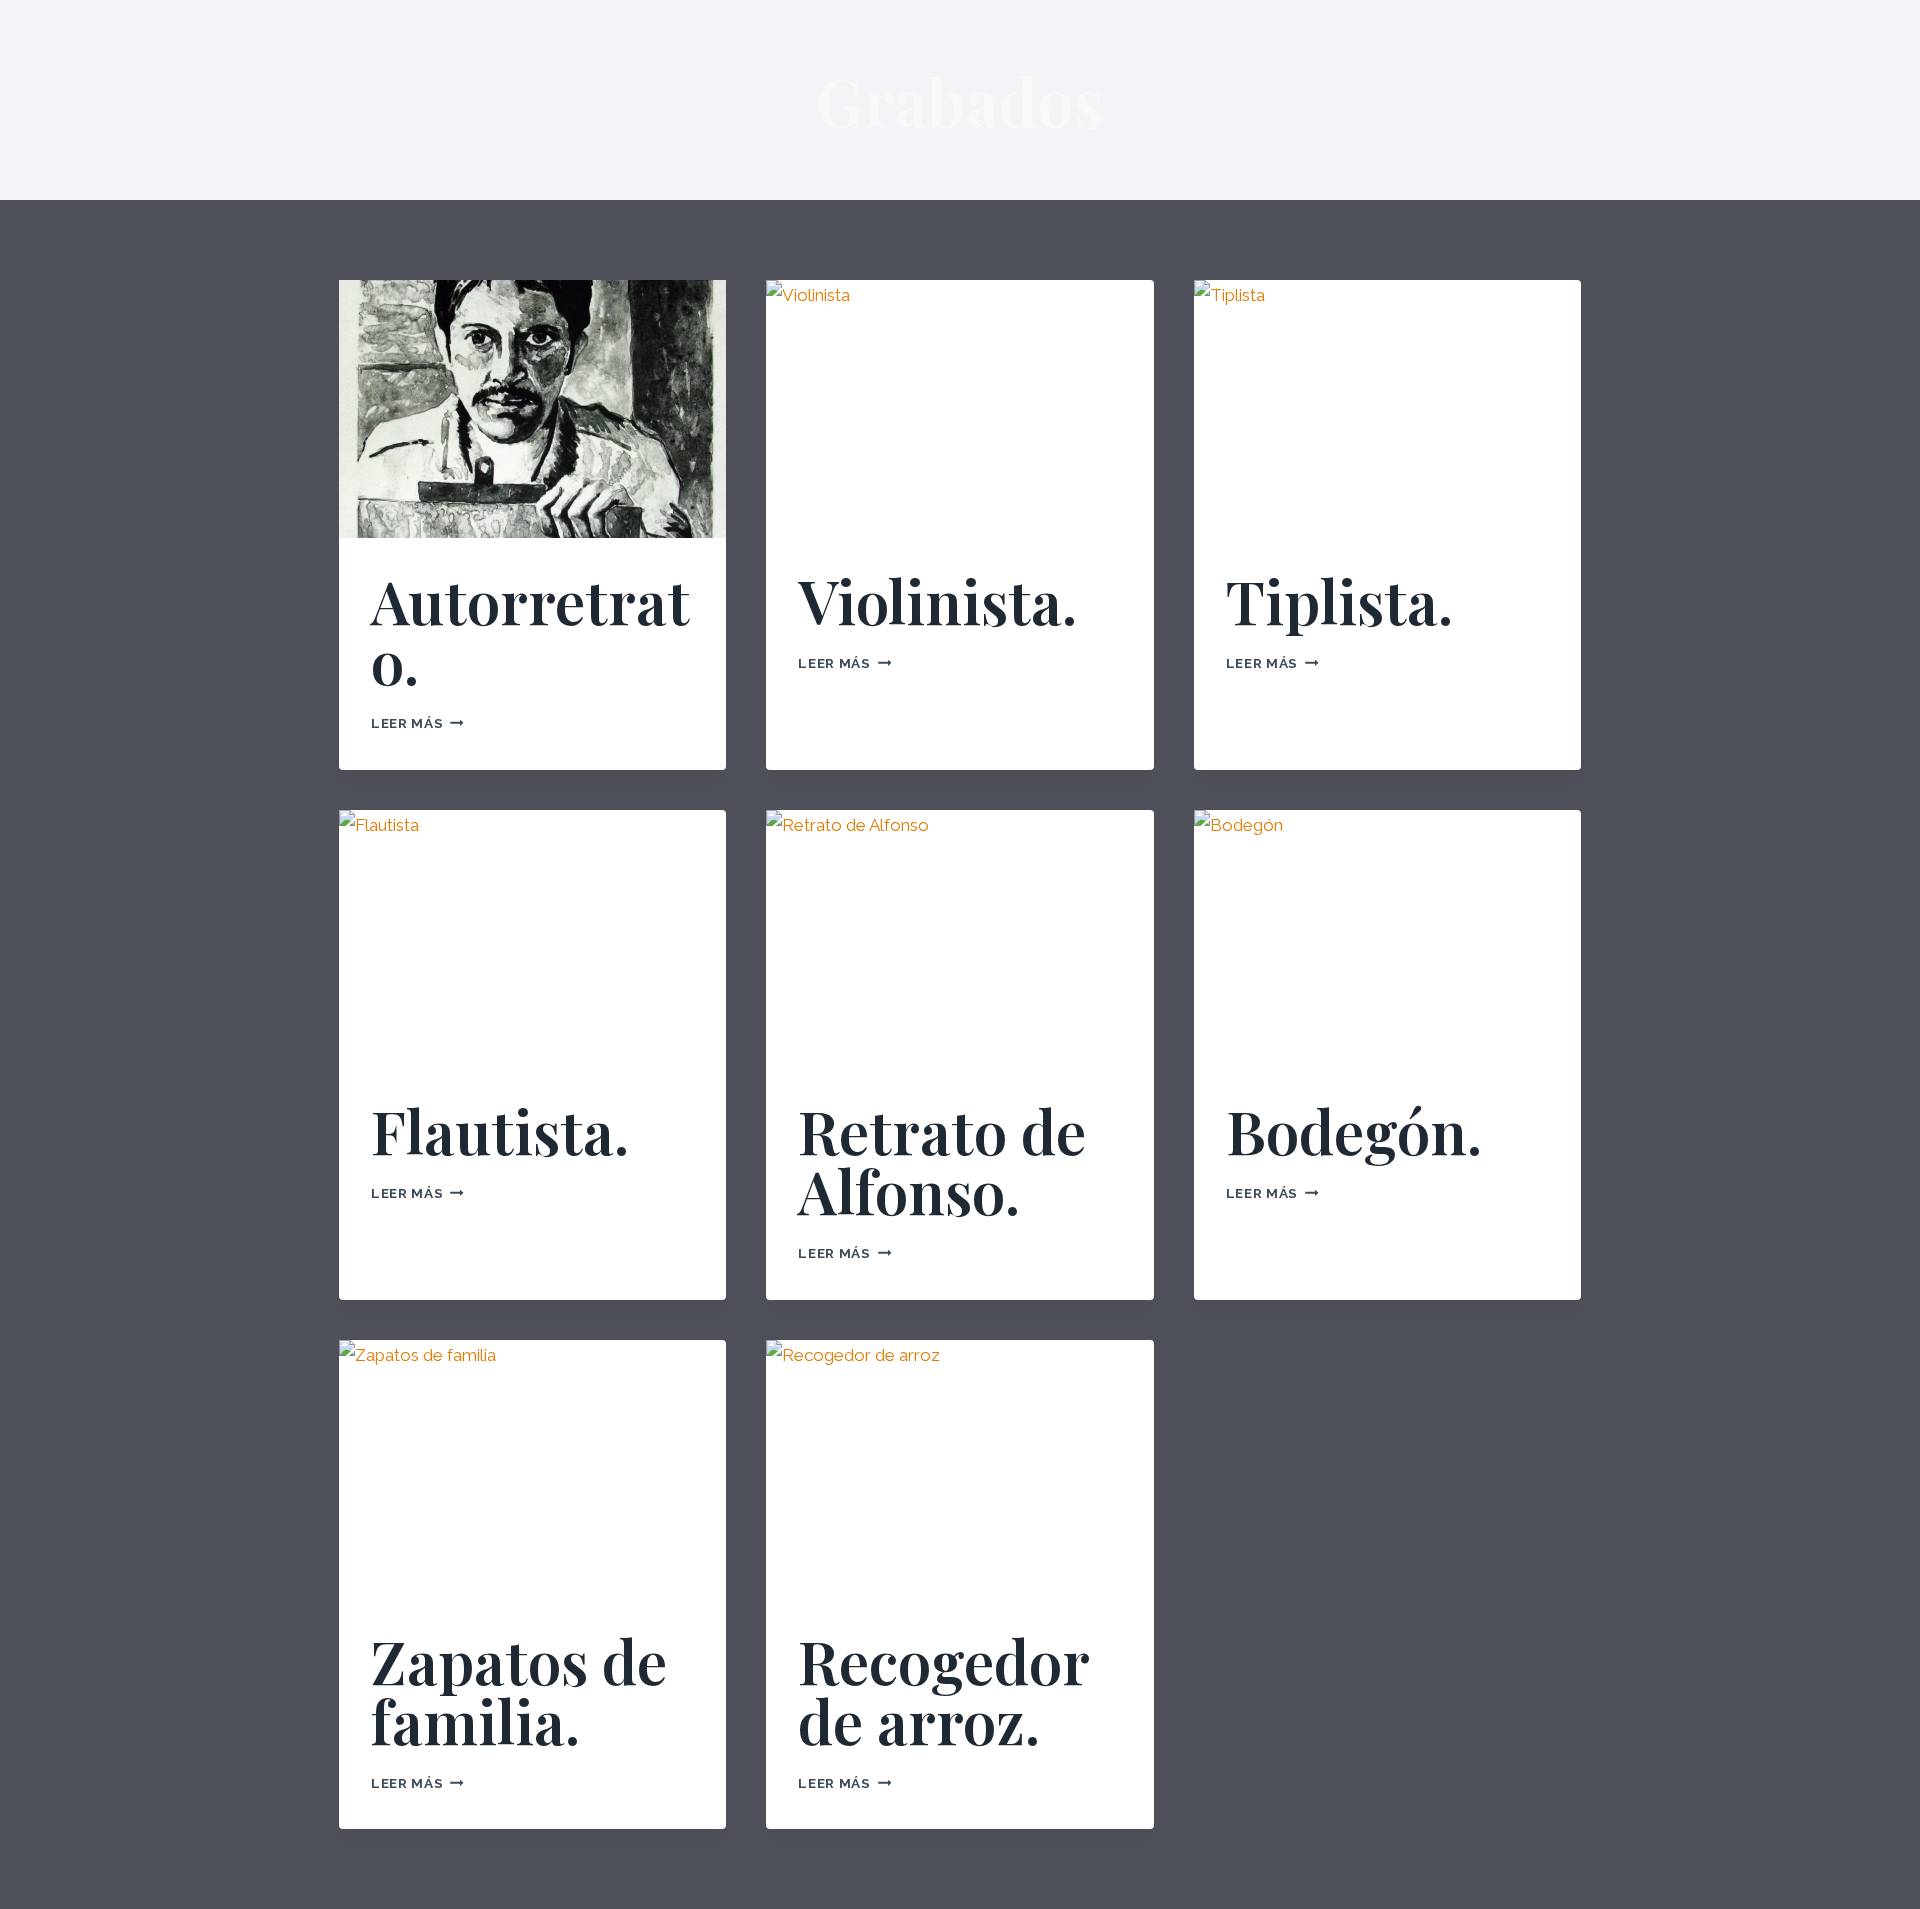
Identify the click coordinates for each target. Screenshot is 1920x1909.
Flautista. (500, 1130)
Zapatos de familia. (519, 1690)
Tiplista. (1339, 600)
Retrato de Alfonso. (942, 1160)
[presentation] (532, 409)
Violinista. (937, 600)
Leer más (417, 723)
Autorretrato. (530, 630)
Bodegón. (1354, 1130)
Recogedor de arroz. (943, 1690)
